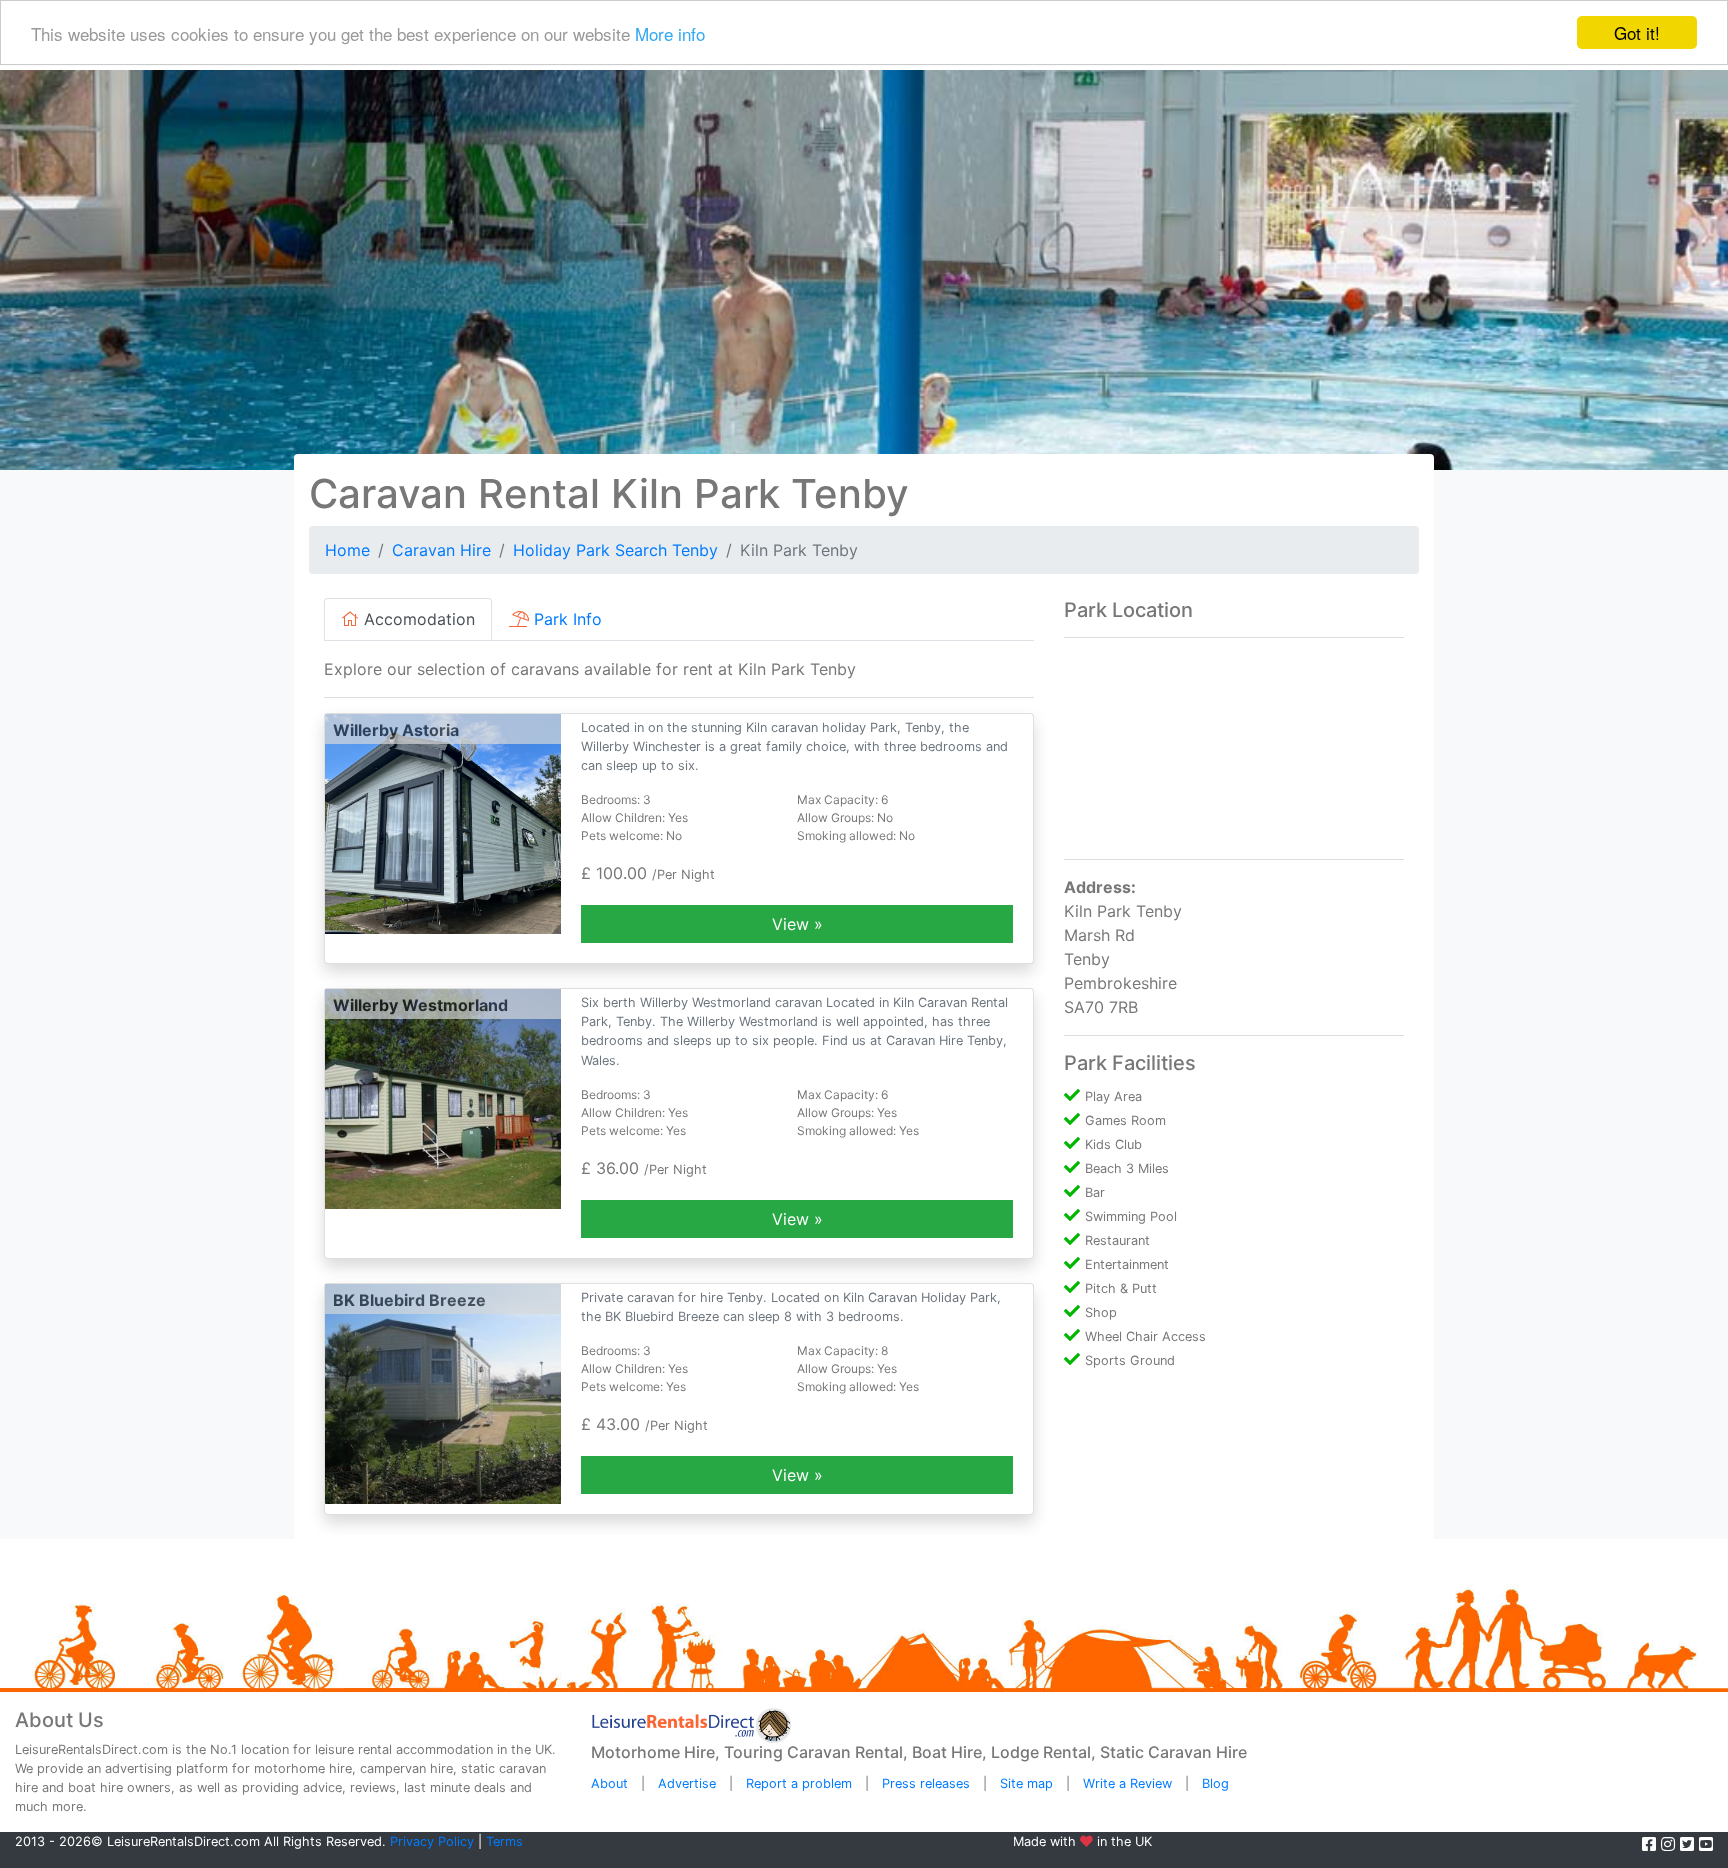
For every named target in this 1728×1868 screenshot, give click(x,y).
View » (797, 924)
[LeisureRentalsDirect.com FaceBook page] (1651, 1844)
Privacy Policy (432, 1841)
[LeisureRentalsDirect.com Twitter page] (1689, 1844)
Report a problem (799, 1783)
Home (347, 550)
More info (670, 33)
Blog (1215, 1783)
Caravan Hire (441, 550)
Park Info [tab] (565, 619)
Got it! (1637, 32)
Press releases (926, 1783)
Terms (504, 1841)
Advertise (687, 1783)
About (609, 1783)
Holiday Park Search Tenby (615, 550)
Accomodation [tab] (417, 619)
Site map (1026, 1783)
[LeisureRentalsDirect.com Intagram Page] (1670, 1844)
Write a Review (1127, 1783)
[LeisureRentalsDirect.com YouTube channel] (1706, 1844)
